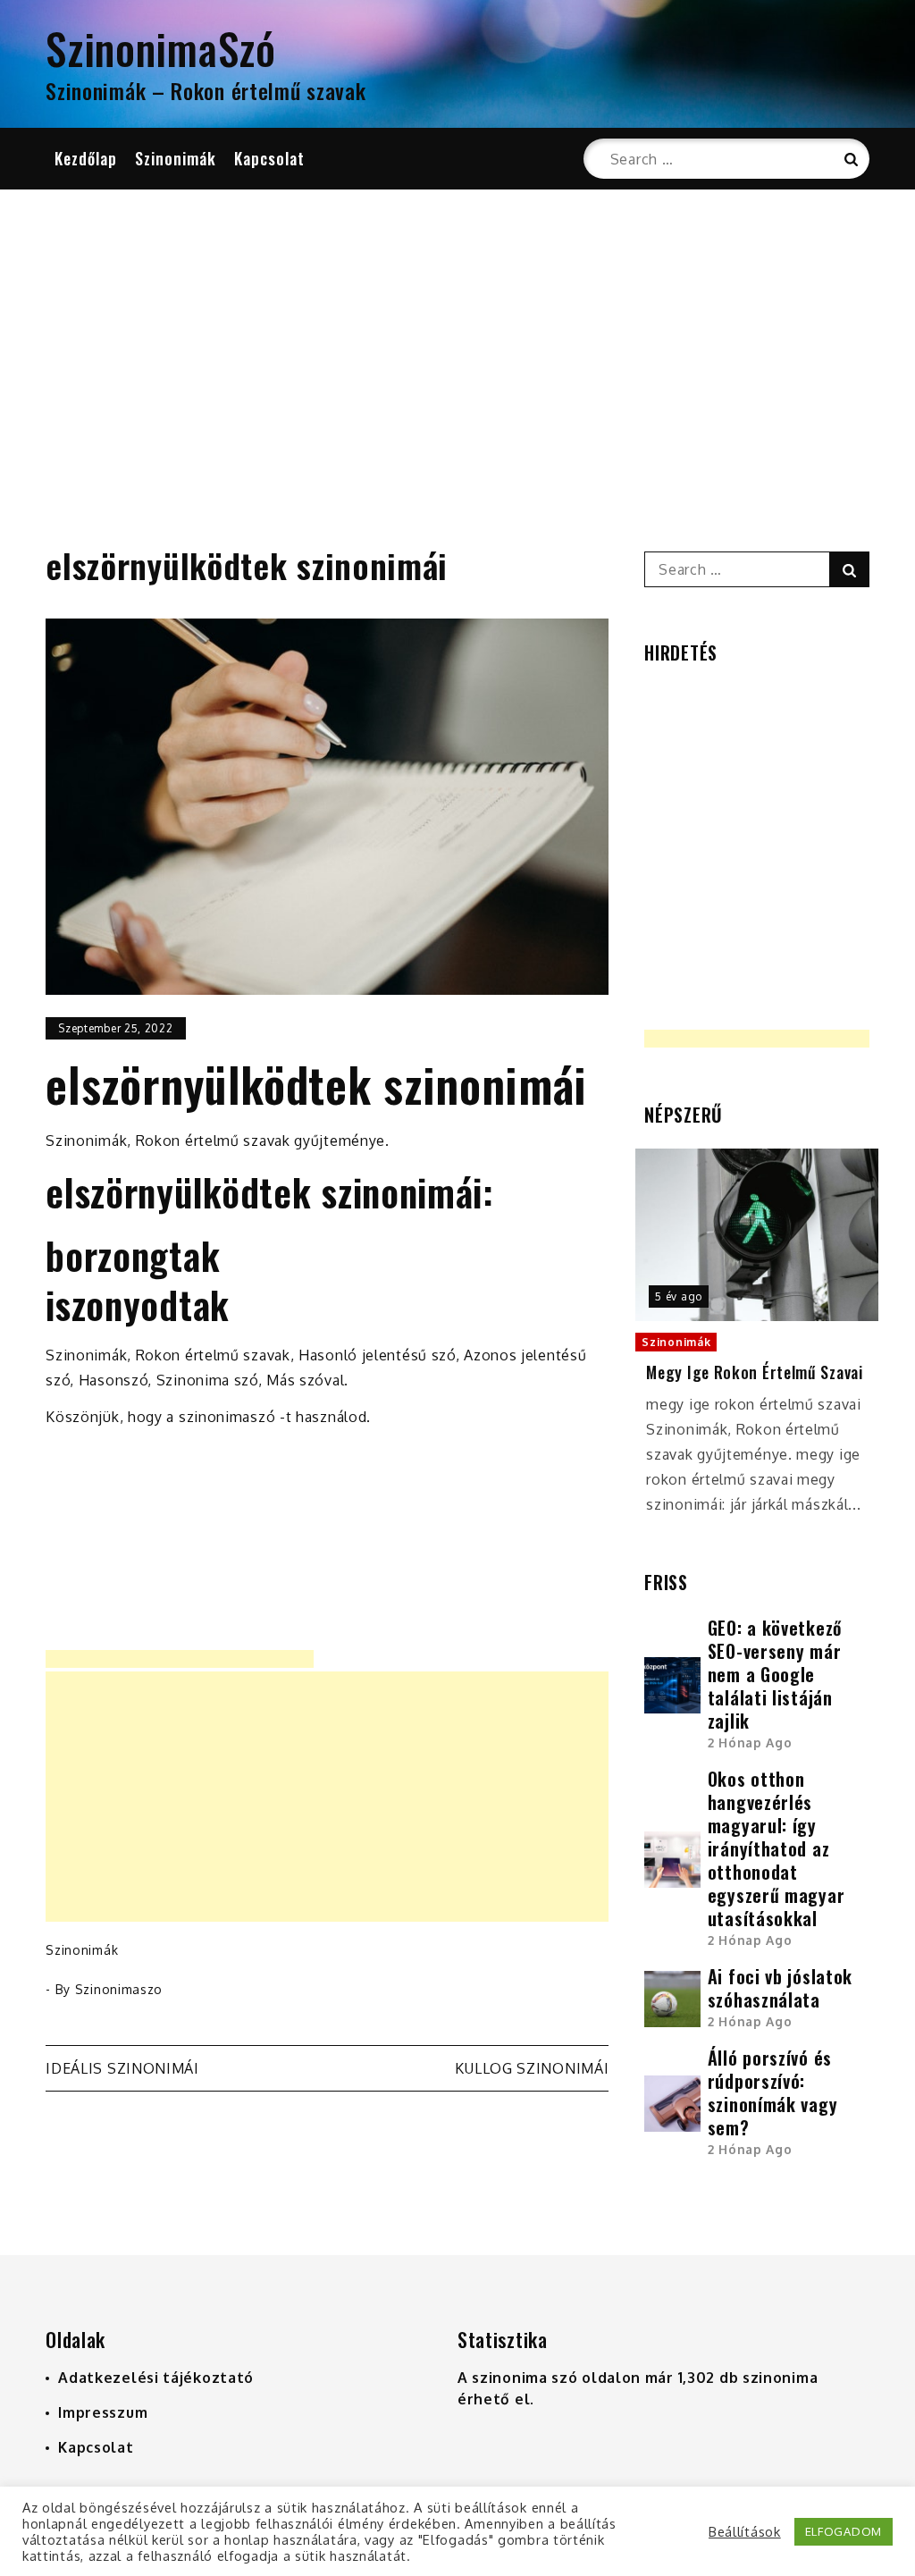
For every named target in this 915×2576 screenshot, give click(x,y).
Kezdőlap (86, 158)
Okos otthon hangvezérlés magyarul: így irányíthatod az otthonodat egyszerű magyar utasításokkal (776, 1848)
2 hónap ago (750, 1743)
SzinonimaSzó (160, 48)
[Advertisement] (457, 346)
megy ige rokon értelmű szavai (754, 1372)
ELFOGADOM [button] (844, 2531)
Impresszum (103, 2412)
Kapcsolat (269, 158)
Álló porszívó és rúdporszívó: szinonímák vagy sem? (773, 2092)
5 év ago (679, 1296)
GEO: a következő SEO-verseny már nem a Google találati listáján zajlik (775, 1674)
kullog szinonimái (532, 2068)
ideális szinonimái (122, 2068)
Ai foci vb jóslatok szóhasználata (780, 1988)
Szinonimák (176, 158)
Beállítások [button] (745, 2531)
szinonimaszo (119, 1989)
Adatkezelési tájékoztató (156, 2378)
